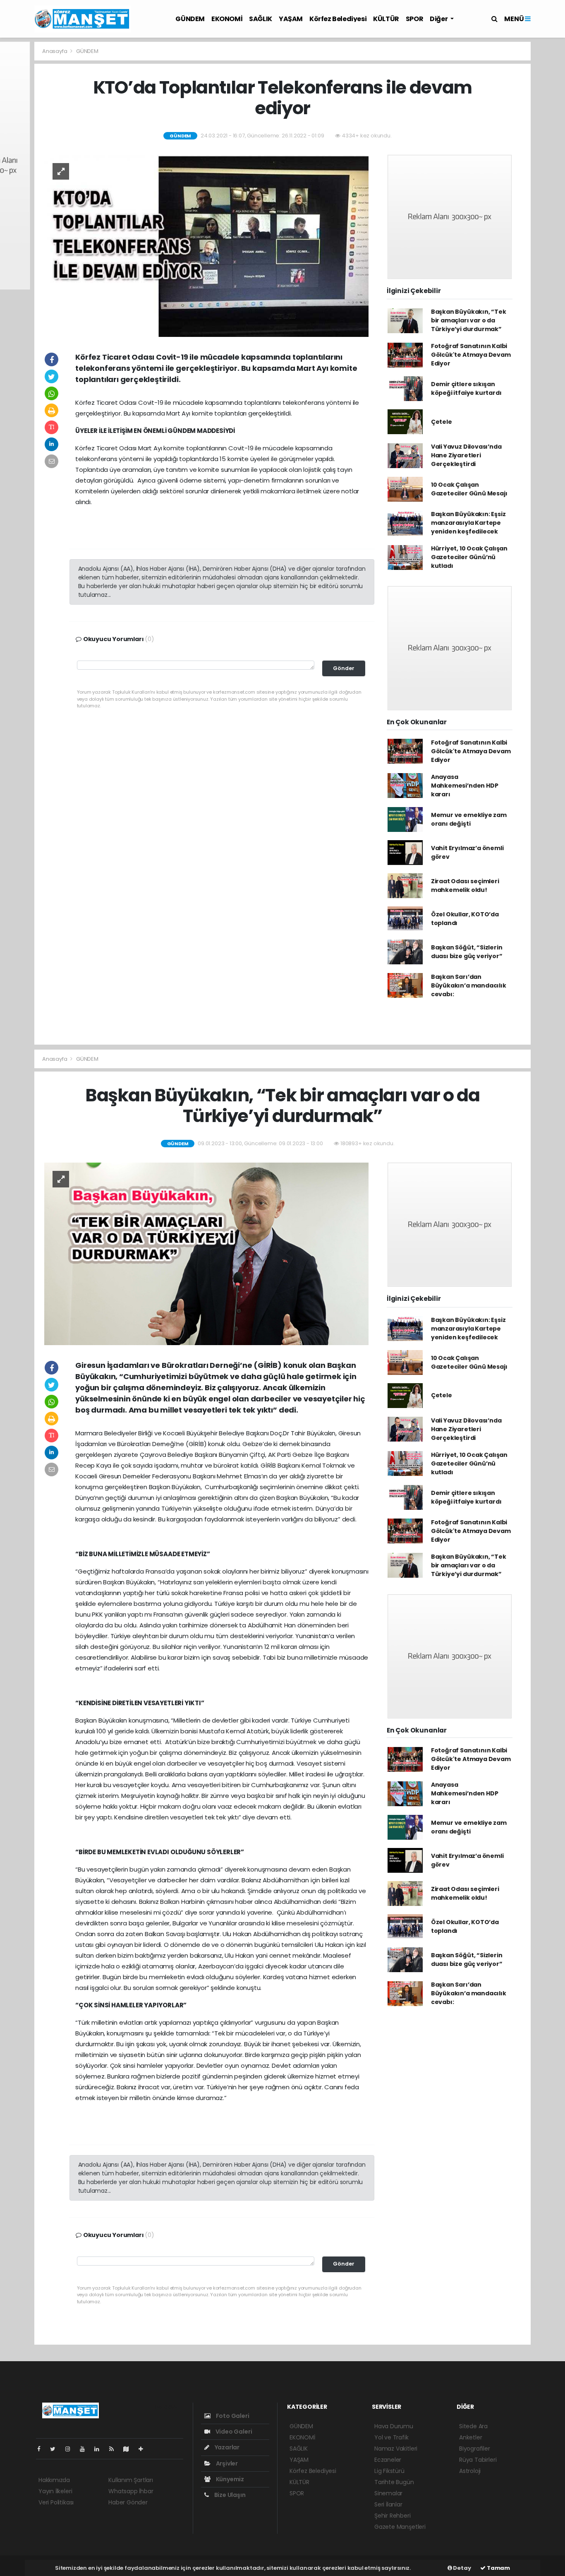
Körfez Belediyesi (338, 19)
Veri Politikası (56, 2502)
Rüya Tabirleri (478, 2460)
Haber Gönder (128, 2502)
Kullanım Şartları (131, 2480)
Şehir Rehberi (393, 2516)
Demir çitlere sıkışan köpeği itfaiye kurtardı (466, 388)
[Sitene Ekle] (144, 2449)
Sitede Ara (473, 2426)
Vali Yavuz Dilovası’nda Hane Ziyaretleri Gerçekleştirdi (466, 455)
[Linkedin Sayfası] (100, 2449)
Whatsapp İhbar (131, 2491)
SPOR (414, 19)
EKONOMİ (227, 19)
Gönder (344, 668)
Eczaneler (388, 2460)
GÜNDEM (190, 19)
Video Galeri (233, 2432)
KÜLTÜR (386, 19)
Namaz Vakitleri (396, 2449)
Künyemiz (229, 2479)
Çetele (442, 422)
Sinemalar (388, 2493)
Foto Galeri (232, 2416)
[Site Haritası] (129, 2449)
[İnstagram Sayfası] (71, 2449)
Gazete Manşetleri (400, 2527)
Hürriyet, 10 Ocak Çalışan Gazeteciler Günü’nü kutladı (469, 557)
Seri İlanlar (388, 2504)
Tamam (498, 2568)
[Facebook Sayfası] (42, 2449)
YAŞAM (291, 19)
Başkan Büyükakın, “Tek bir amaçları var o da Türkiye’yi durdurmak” (469, 320)
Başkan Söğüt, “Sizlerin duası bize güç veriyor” (467, 952)
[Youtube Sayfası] (86, 2449)
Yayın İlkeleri (55, 2491)
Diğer (439, 19)
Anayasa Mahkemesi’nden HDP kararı (465, 786)
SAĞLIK (261, 19)
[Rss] (115, 2449)
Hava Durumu (394, 2426)
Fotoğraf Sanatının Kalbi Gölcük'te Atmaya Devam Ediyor (471, 355)
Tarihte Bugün (394, 2482)
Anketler (470, 2437)
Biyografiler (475, 2449)
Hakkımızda (54, 2480)
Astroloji (470, 2471)
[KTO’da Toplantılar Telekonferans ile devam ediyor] (206, 245)
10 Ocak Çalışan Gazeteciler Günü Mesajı (469, 489)
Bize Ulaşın (229, 2495)
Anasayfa (55, 51)
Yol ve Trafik (391, 2437)
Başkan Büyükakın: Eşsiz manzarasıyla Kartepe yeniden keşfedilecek (468, 523)
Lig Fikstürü (389, 2471)
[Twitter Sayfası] (56, 2449)
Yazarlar (226, 2447)
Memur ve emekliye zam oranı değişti (469, 819)
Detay (462, 2568)
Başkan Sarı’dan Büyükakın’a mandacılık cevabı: (469, 985)
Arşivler (226, 2463)
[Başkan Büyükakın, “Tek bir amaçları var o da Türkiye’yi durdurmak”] (206, 1253)
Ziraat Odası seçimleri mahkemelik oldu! (465, 885)
